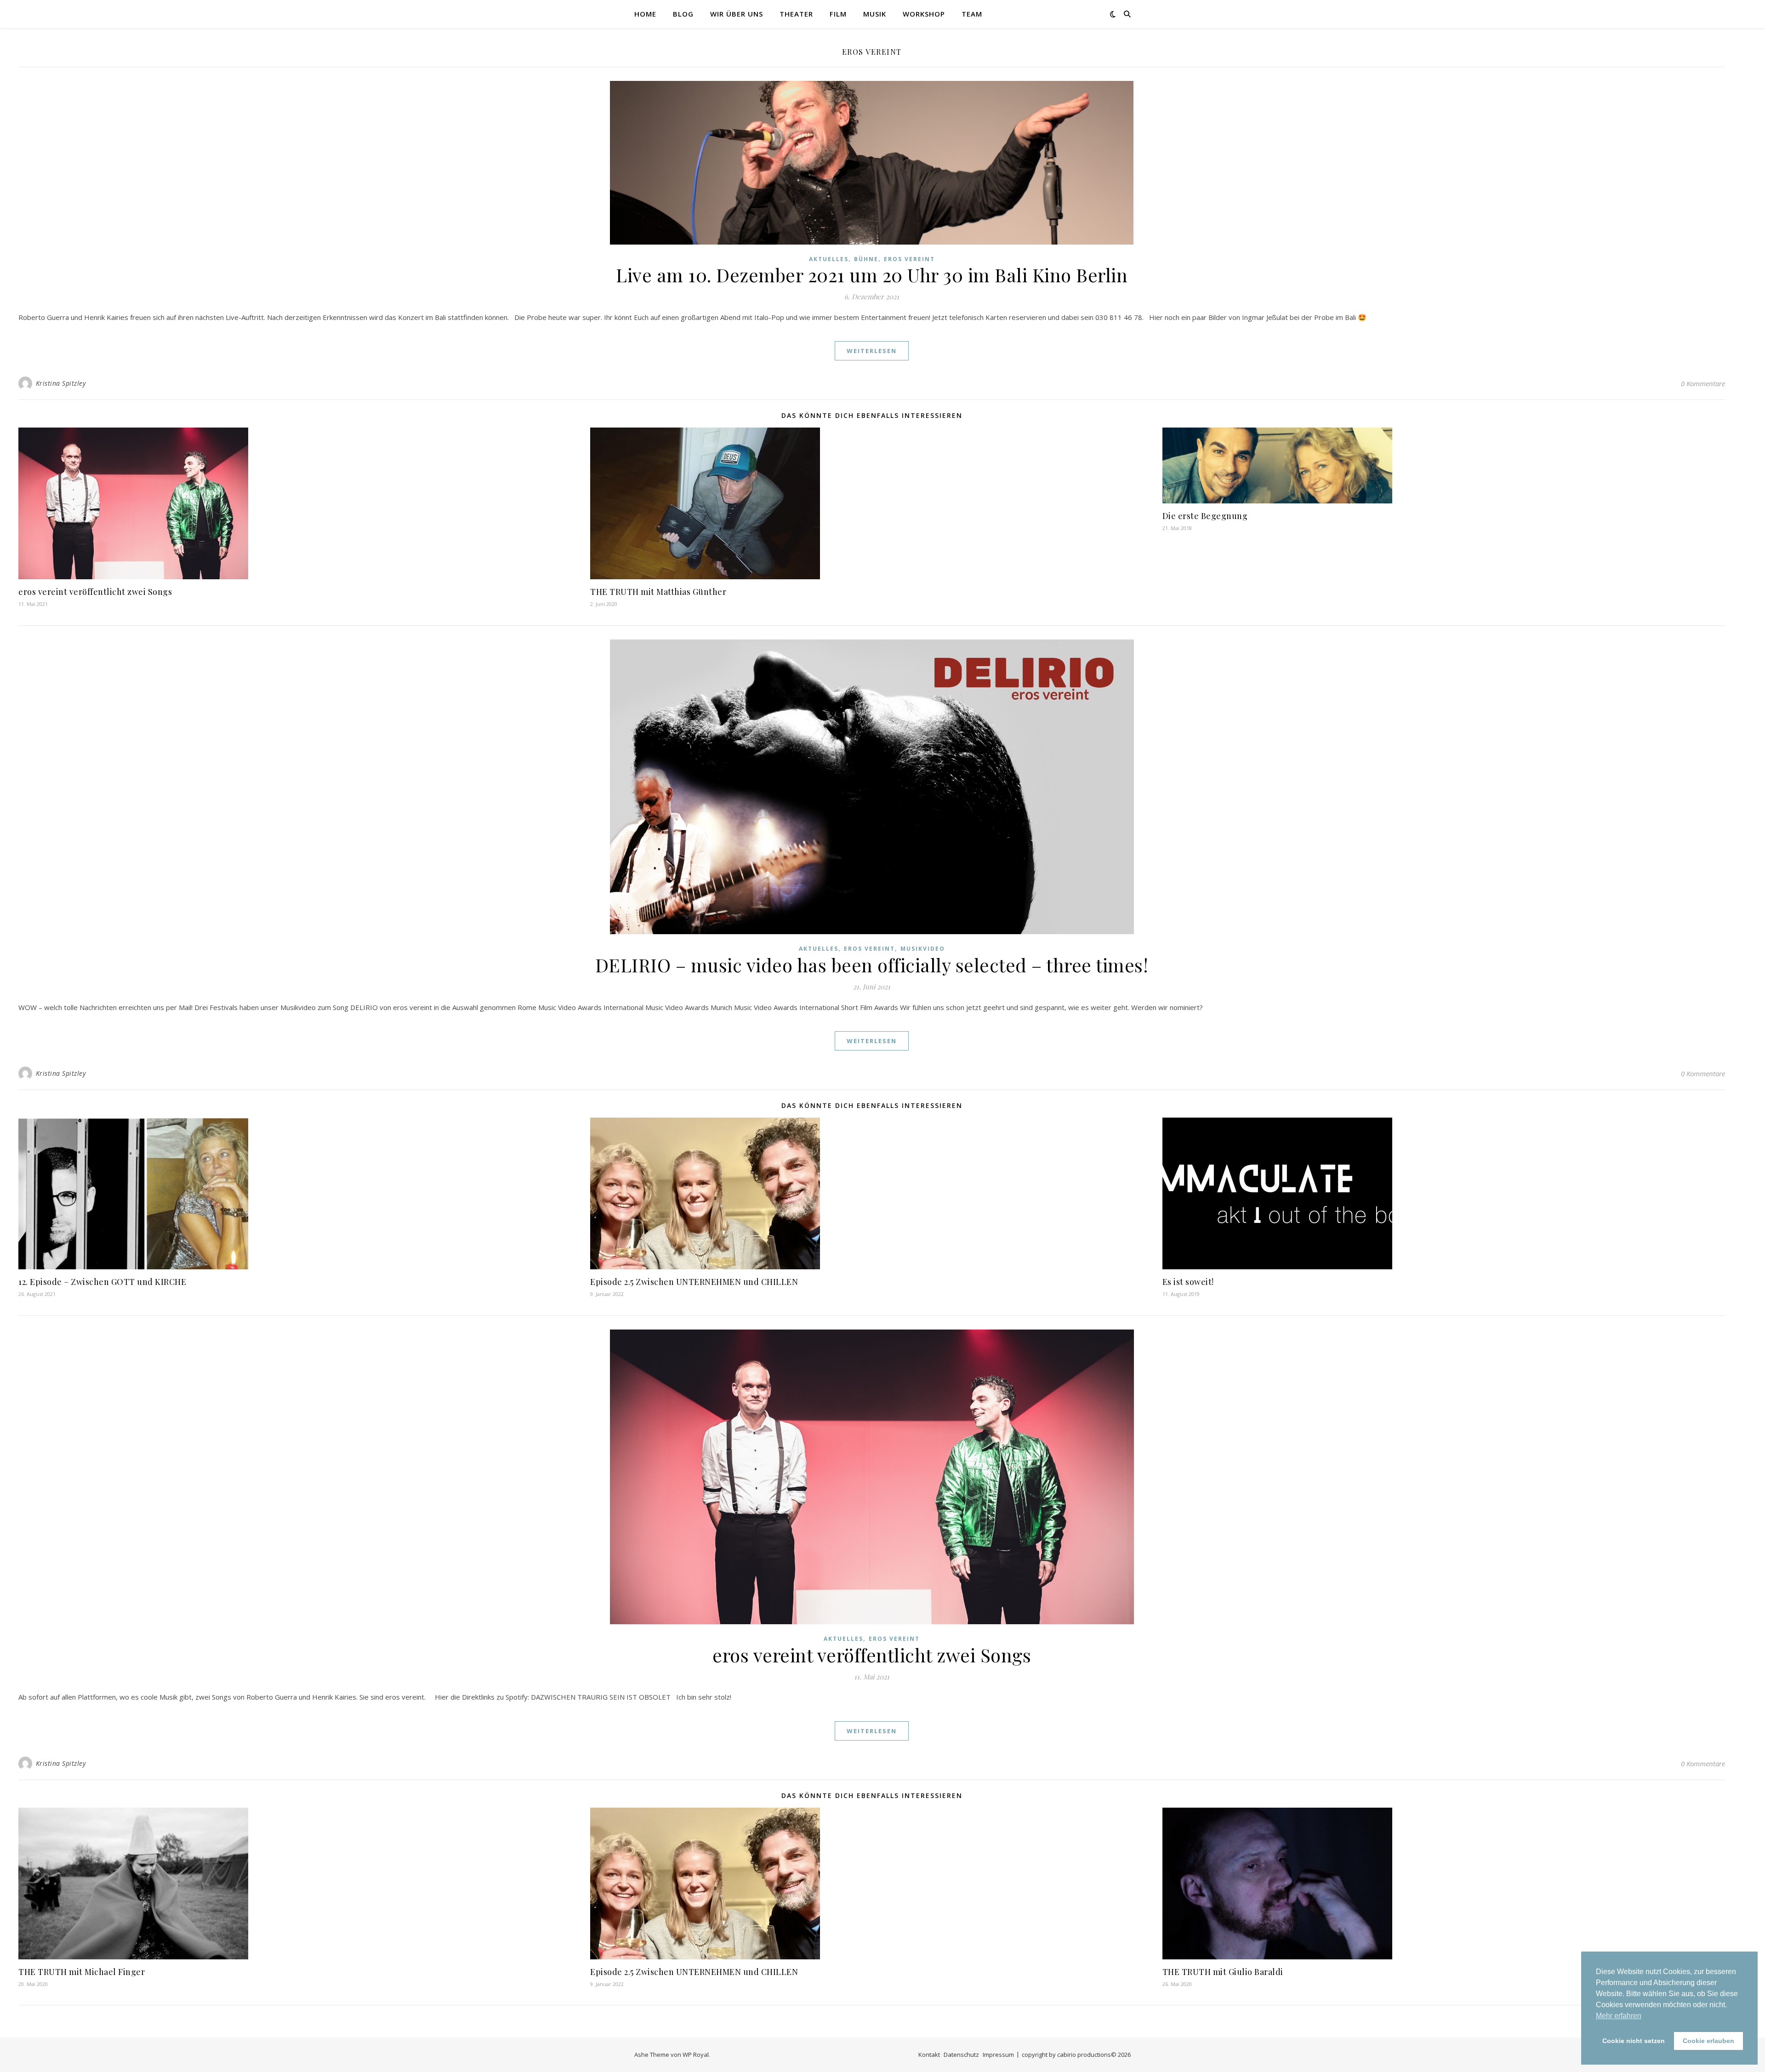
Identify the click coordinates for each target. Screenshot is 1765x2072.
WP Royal (696, 2055)
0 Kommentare (1703, 383)
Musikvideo (923, 949)
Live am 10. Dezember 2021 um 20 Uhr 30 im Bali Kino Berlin (872, 275)
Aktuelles (829, 259)
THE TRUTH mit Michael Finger (82, 1972)
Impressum (998, 2055)
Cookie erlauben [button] (1708, 2041)
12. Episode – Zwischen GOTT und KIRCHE (102, 1282)
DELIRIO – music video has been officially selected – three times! (872, 965)
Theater (796, 14)
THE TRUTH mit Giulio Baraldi (1223, 1972)
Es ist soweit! (1188, 1282)
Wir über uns (737, 14)
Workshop (924, 14)
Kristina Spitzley (61, 383)
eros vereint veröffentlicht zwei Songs (95, 592)
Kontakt (929, 2055)
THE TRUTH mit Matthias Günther (658, 592)
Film (838, 14)
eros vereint (909, 259)
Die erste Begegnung (1205, 516)
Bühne (866, 259)
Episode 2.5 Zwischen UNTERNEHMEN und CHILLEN (694, 1282)
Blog (683, 14)
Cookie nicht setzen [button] (1634, 2041)
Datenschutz (961, 2055)
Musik (875, 14)
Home (645, 14)
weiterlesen (872, 351)
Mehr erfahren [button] (1619, 2016)
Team (972, 14)
